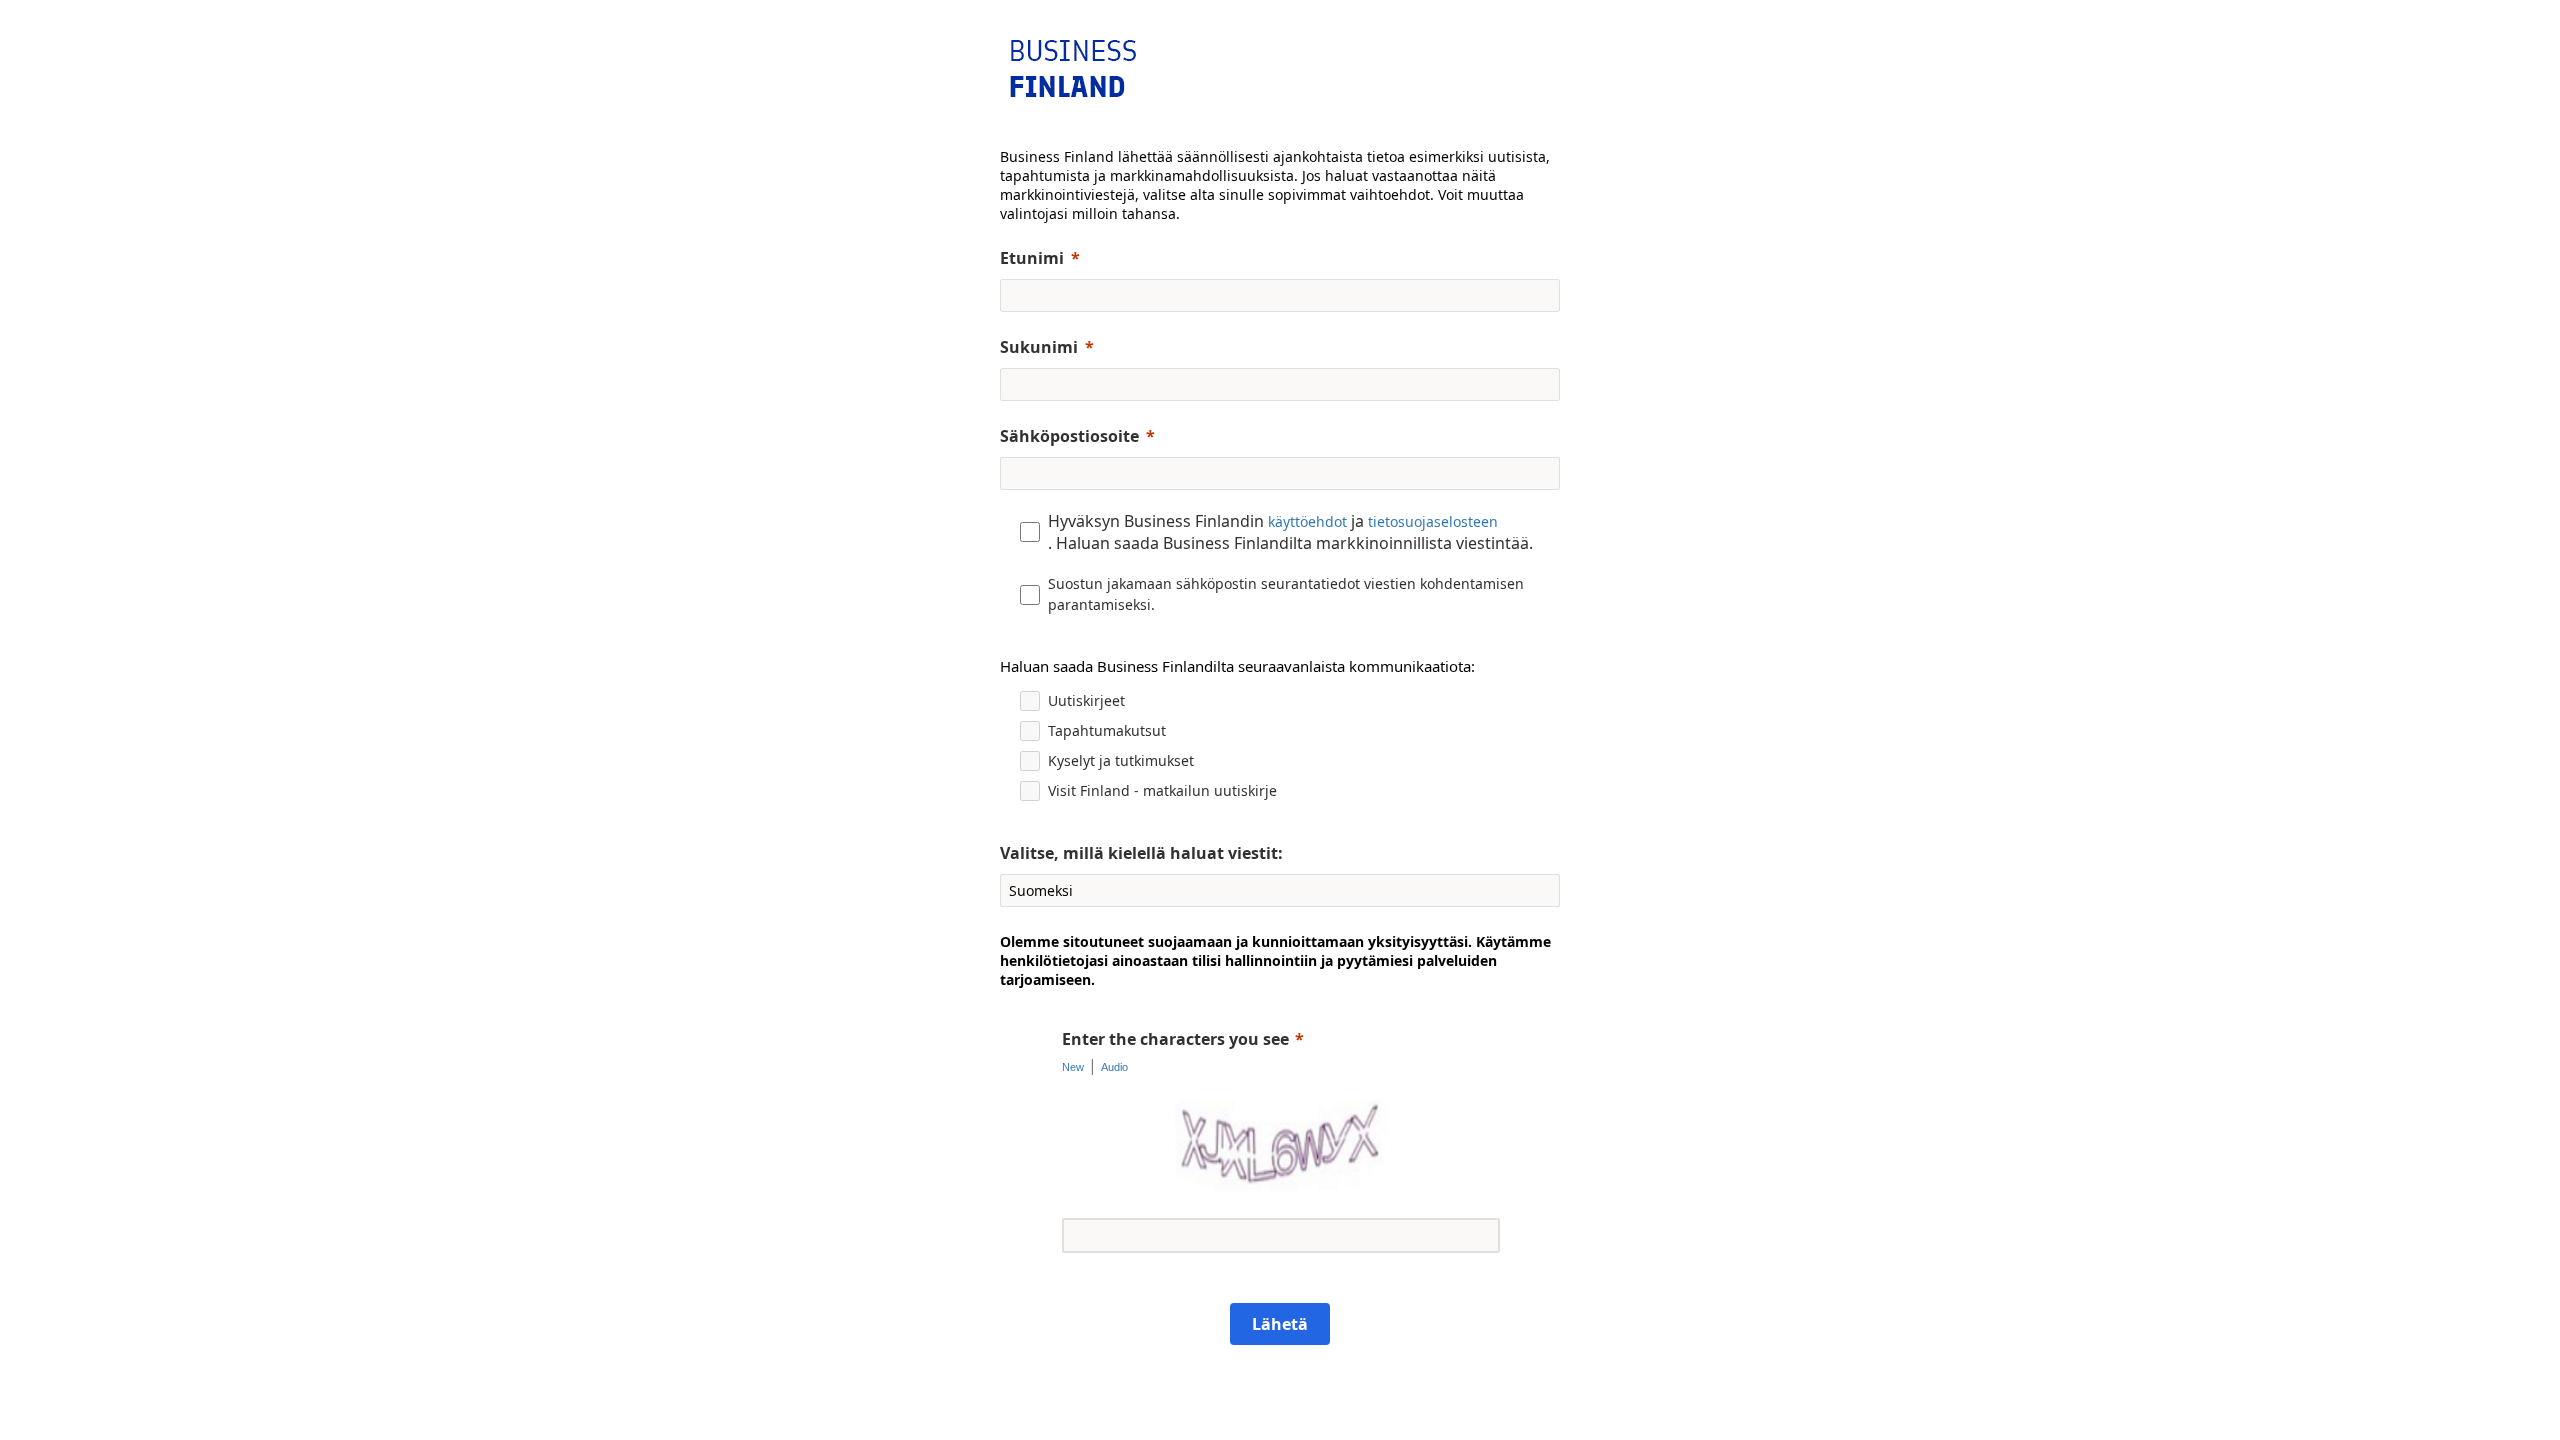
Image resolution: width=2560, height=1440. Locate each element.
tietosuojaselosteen (1433, 521)
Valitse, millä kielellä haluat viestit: (1141, 853)
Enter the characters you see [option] (1175, 1039)
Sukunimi (1039, 347)
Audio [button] (1114, 1067)
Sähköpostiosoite (1069, 436)
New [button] (1073, 1067)
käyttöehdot (1307, 521)
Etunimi (1032, 258)
